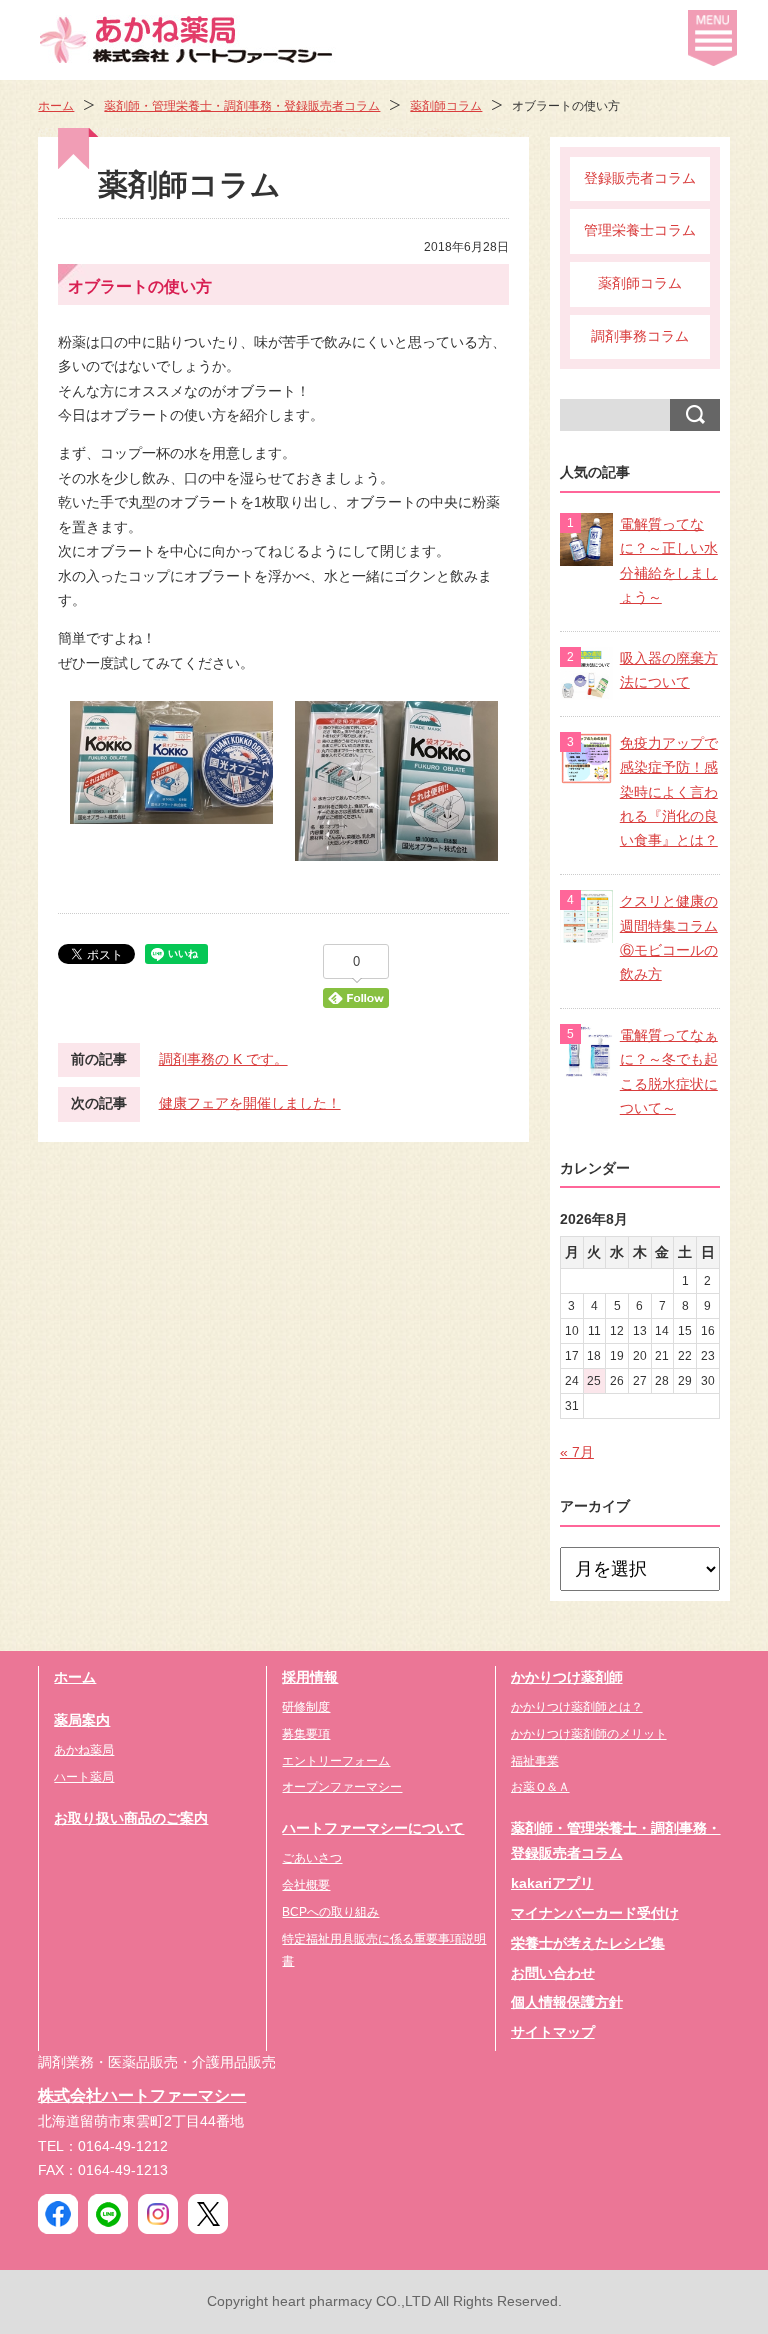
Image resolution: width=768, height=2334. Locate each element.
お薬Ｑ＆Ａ (540, 1787)
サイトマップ (553, 2032)
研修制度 (306, 1707)
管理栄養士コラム (640, 230)
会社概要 (306, 1885)
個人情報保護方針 (567, 2002)
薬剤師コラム (446, 106)
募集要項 (306, 1734)
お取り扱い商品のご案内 (131, 1818)
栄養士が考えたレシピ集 (588, 1943)
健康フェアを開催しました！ (250, 1103)
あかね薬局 (84, 1750)
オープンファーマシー (342, 1787)
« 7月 (577, 1452)
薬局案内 (82, 1720)
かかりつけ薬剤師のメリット (589, 1734)
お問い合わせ (553, 1973)
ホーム (56, 106)
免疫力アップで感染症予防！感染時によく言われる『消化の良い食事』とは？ (669, 792)
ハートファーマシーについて (373, 1828)
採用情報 (310, 1677)
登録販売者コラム (640, 178)
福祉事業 (535, 1761)
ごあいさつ (312, 1858)
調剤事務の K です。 (223, 1059)
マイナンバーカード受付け (595, 1913)
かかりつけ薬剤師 (567, 1677)
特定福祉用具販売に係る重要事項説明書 (384, 1950)
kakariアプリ (552, 1883)
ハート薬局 (84, 1777)
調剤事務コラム (640, 336)
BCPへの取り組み (330, 1912)
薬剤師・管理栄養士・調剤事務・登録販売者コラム (242, 106)
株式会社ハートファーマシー (142, 2095)
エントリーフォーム (336, 1761)
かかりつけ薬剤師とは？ (577, 1707)
